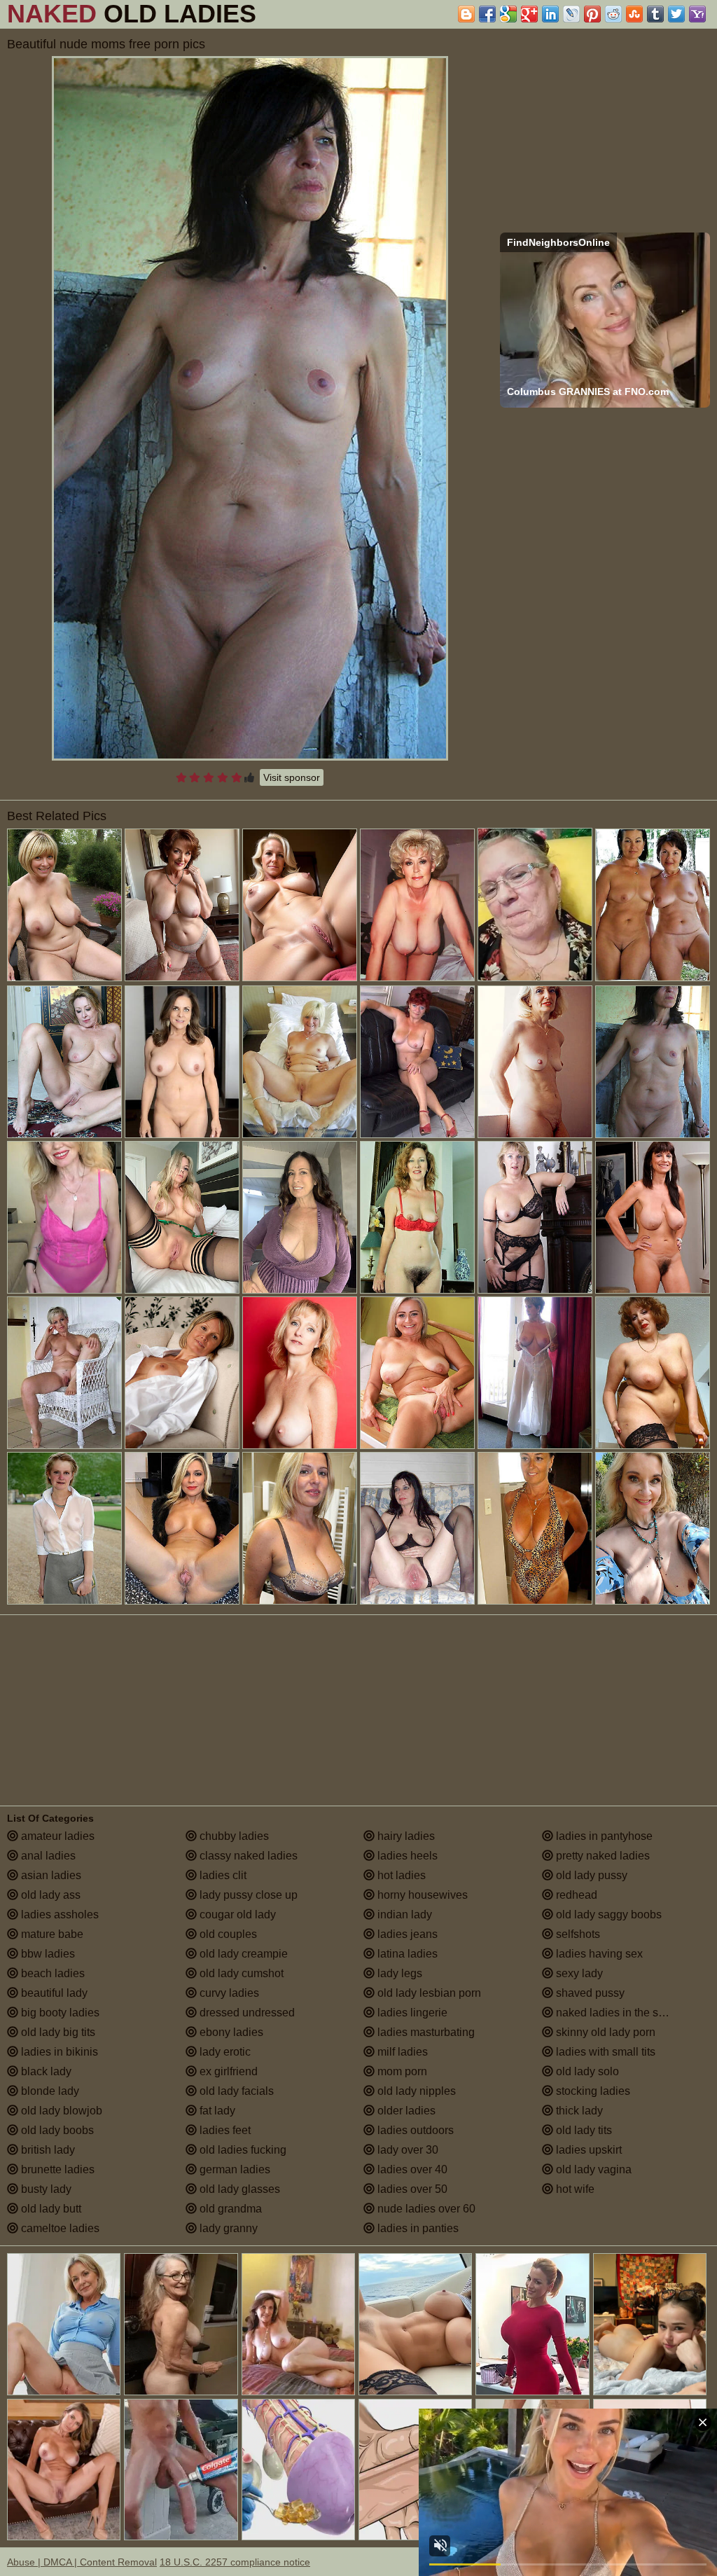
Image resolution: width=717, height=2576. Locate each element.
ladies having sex (598, 1954)
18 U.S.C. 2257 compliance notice (235, 2562)
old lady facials (235, 2091)
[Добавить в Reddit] (613, 14)
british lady (47, 2150)
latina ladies (406, 1954)
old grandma (229, 2209)
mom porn (401, 2071)
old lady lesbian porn (428, 1993)
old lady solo (586, 2071)
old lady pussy (590, 1875)
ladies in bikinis (58, 2052)
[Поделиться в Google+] (529, 14)
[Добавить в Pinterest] (592, 14)
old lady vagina (592, 2169)
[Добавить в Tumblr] (655, 14)
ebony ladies (230, 2032)
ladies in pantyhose (603, 1836)
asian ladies (50, 1875)
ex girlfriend (227, 2071)
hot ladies (400, 1875)
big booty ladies (59, 2013)
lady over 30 (406, 2150)
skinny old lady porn (604, 2032)
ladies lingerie (411, 2013)
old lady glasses (238, 2189)
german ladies (234, 2169)
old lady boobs (56, 2130)
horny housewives (421, 1895)
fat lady (216, 2111)
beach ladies (51, 1973)
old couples (227, 1934)
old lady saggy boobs (607, 1914)
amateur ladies (56, 1836)
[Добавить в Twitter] (676, 14)
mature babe (51, 1934)
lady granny (227, 2228)
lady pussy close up (247, 1895)
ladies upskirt (587, 2150)
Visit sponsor (292, 777)
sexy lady (578, 1973)
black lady (45, 2071)
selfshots (577, 1934)
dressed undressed (246, 2013)
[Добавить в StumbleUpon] (634, 14)
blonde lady (49, 2091)
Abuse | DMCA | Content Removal (82, 2562)
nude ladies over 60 (425, 2209)
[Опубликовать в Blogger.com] (466, 14)
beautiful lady (53, 1993)
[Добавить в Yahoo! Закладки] (697, 14)
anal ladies (47, 1856)
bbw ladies (47, 1954)
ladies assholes (58, 1914)
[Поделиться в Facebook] (487, 14)
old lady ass (49, 1895)
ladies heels (406, 1856)
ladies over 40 (411, 2169)
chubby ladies (233, 1836)
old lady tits (583, 2130)
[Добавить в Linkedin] (550, 14)
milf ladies (401, 2052)
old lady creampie (242, 1954)
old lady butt (50, 2209)
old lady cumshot (240, 1973)
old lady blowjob (60, 2111)
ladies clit (222, 1875)
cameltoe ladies (59, 2228)
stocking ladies (592, 2091)
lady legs (398, 1973)
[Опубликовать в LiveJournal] (571, 14)
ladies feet (224, 2130)
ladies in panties (417, 2228)
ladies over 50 (411, 2189)
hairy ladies (405, 1836)
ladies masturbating (425, 2032)
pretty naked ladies (601, 1856)
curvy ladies (228, 1993)
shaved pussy (589, 1993)
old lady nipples (415, 2091)
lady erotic (224, 2052)
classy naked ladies (247, 1856)
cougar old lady (236, 1914)
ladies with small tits (604, 2052)
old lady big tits (57, 2032)
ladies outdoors (414, 2130)
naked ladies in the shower (621, 2013)
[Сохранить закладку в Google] (508, 14)
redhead (575, 1895)
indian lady (403, 1914)
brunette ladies (56, 2169)
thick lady (578, 2111)
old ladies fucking (242, 2150)
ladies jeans (406, 1934)
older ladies (405, 2111)
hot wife (574, 2189)
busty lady (45, 2189)
